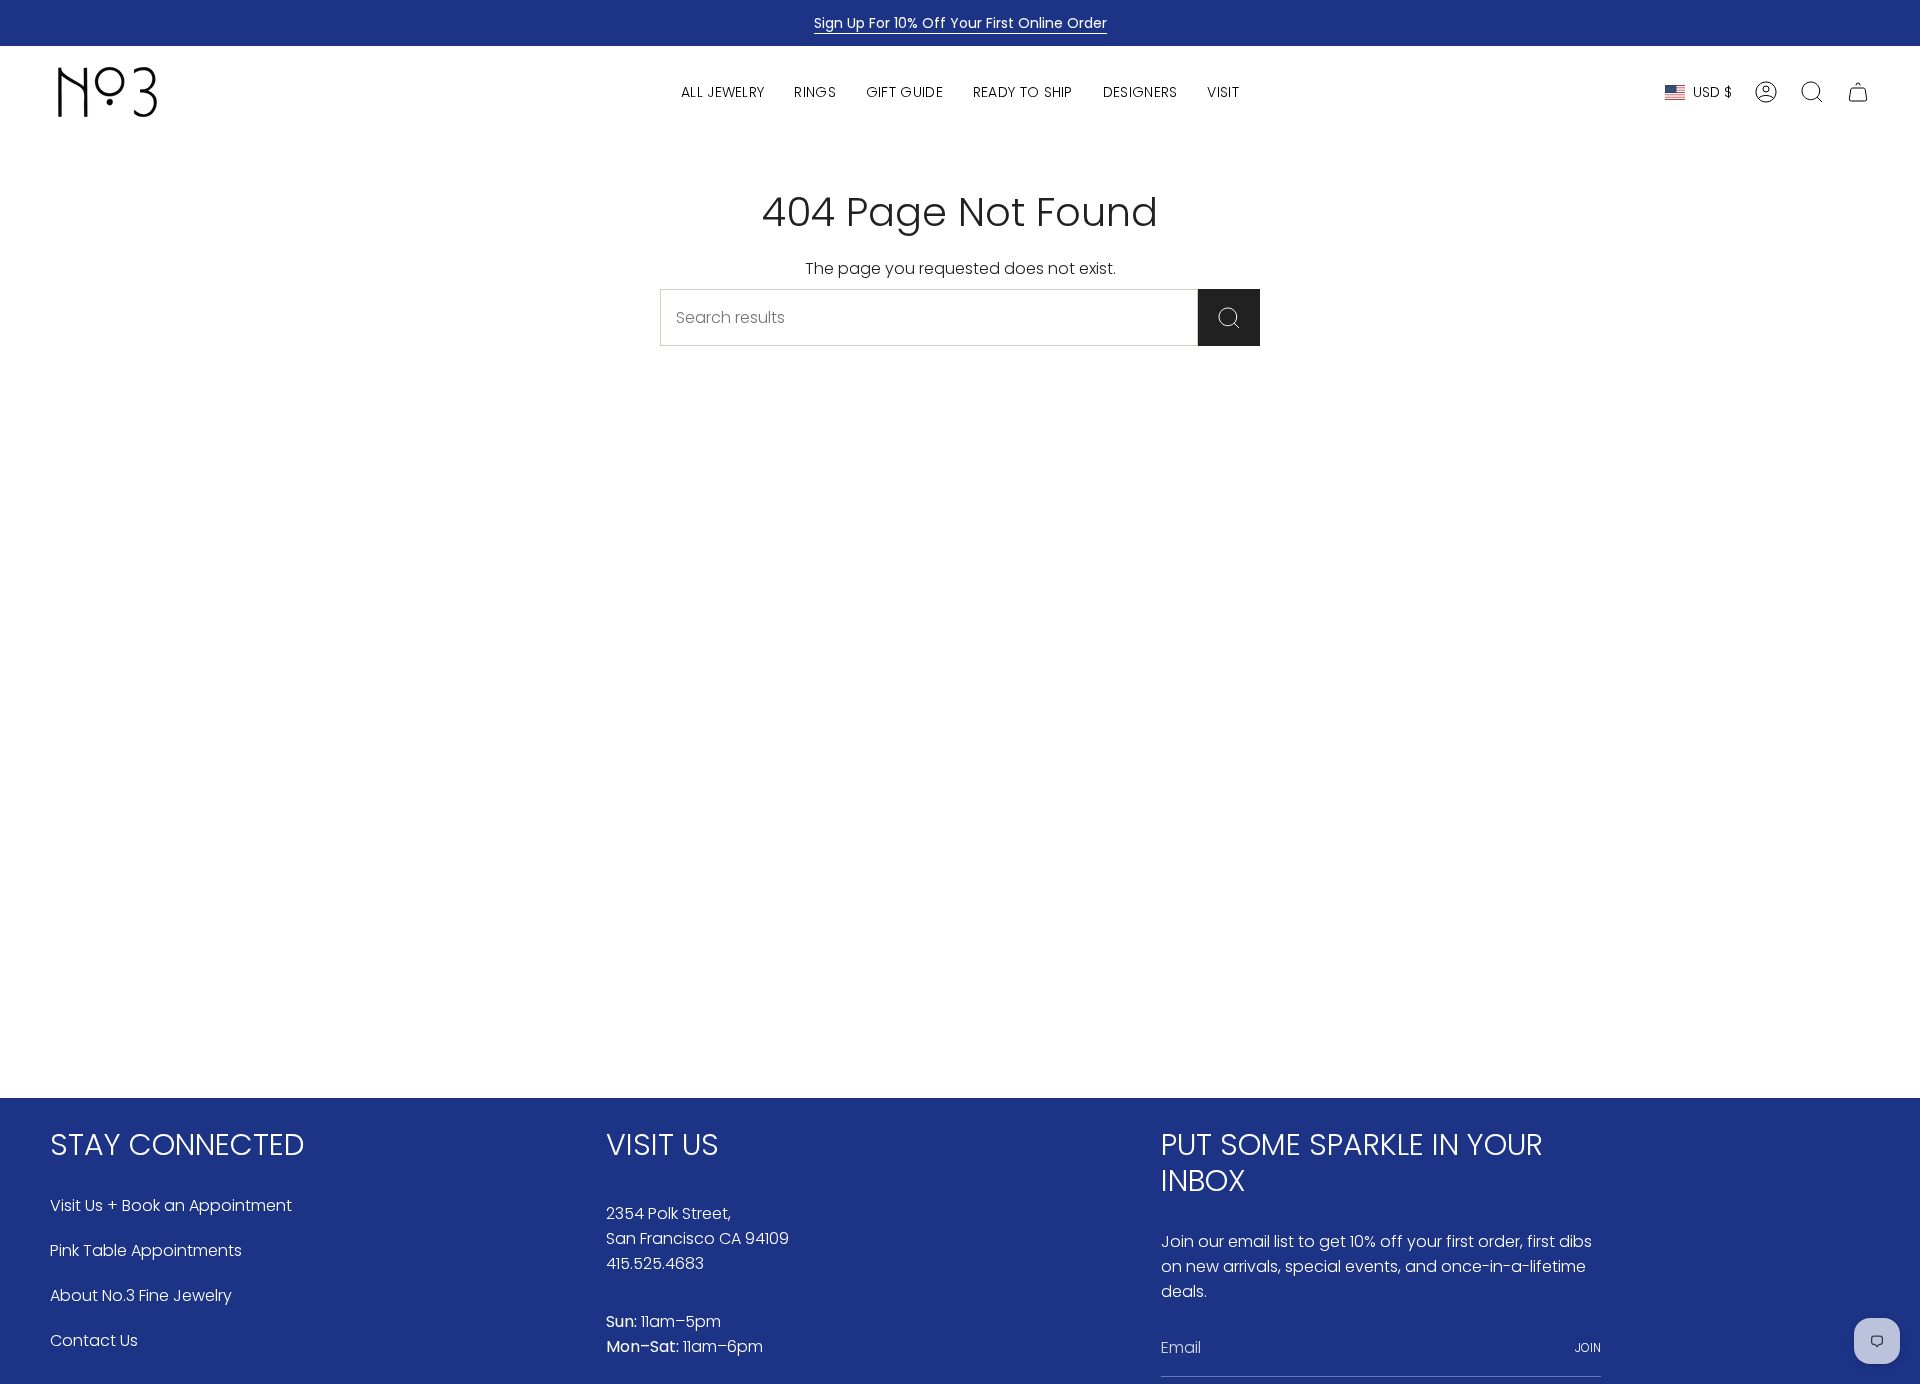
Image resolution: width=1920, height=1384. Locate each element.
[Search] (1229, 317)
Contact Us (94, 1340)
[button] (722, 92)
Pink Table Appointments (146, 1250)
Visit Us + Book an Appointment (171, 1205)
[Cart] (1858, 92)
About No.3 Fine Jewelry (141, 1295)
